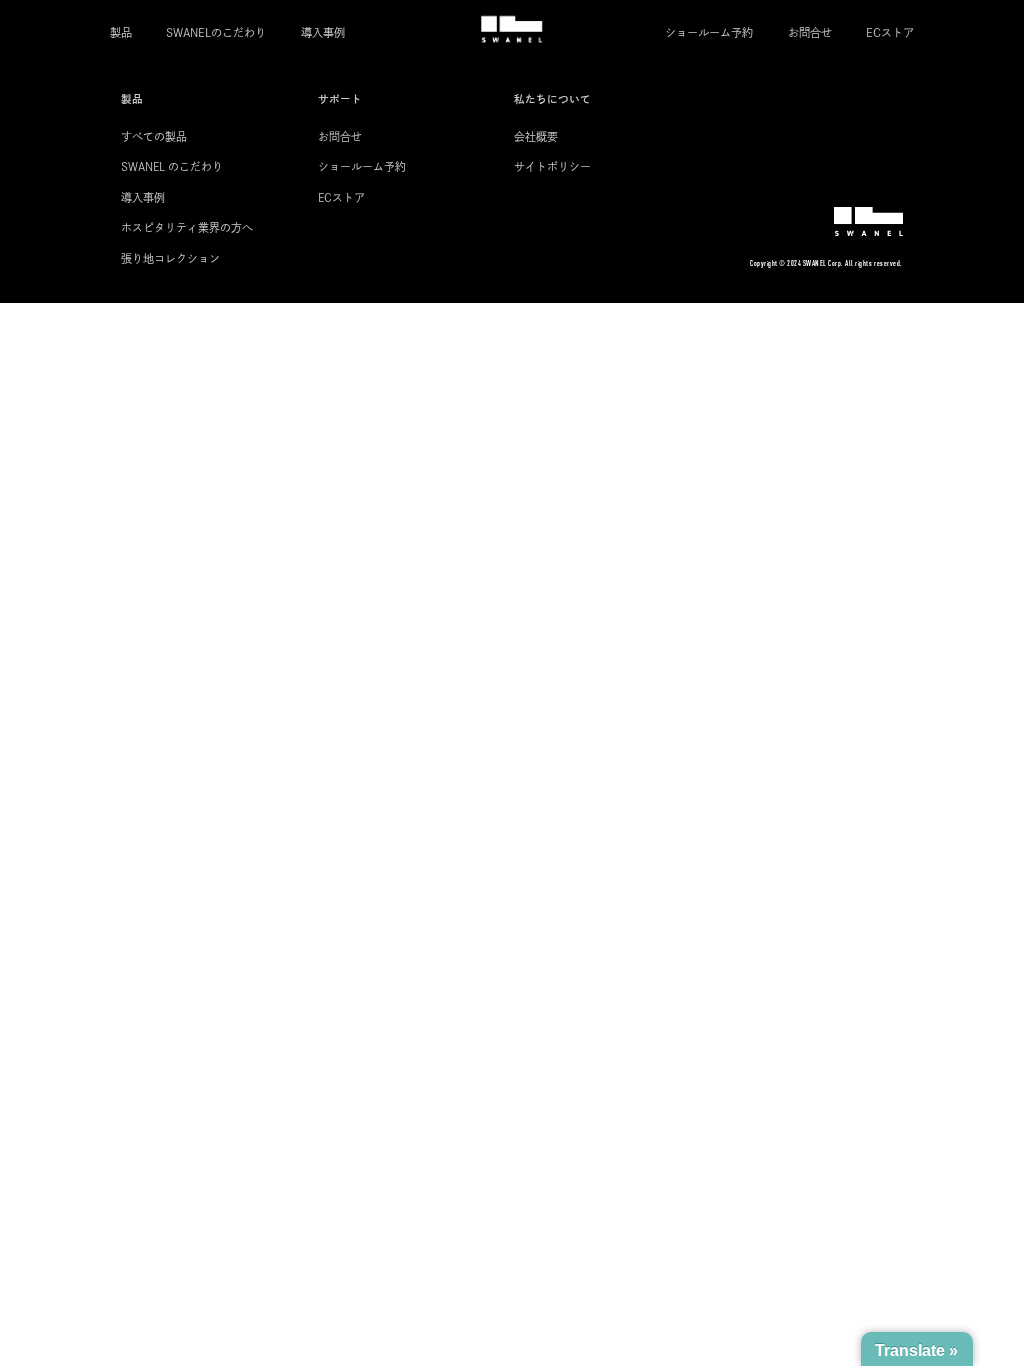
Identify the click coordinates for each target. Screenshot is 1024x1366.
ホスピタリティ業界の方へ (187, 227)
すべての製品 (154, 136)
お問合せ (810, 32)
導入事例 (323, 32)
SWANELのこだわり (216, 32)
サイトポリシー (552, 166)
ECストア (890, 32)
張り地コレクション (170, 258)
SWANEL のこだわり (172, 166)
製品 (121, 32)
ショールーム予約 (709, 32)
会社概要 (536, 136)
